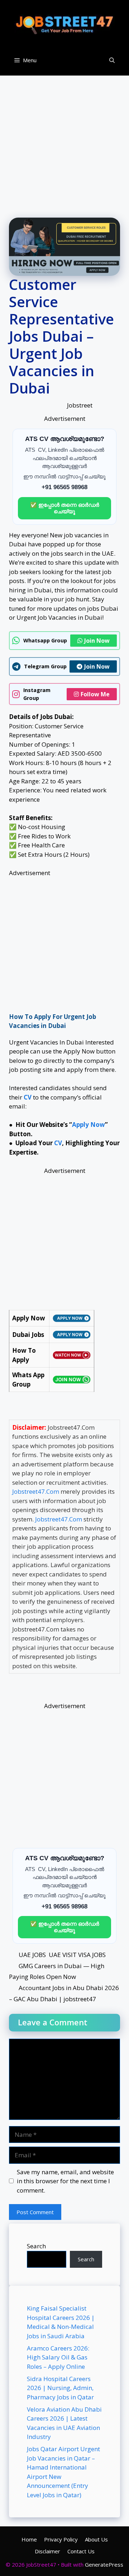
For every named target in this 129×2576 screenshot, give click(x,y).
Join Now (97, 641)
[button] (112, 60)
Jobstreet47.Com (36, 1491)
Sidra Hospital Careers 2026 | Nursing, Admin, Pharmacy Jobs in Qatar (60, 2388)
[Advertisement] (64, 140)
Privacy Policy (61, 2539)
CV (58, 1143)
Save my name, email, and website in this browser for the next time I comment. (65, 2181)
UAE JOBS (32, 1955)
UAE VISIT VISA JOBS (77, 1955)
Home (29, 2539)
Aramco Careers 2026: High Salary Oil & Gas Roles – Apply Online (58, 2357)
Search (36, 2246)
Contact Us (81, 2551)
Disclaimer (47, 2551)
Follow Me (95, 694)
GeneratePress (104, 2564)
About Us (96, 2539)
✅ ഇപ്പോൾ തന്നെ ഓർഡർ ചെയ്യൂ (65, 508)
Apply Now (89, 1125)
